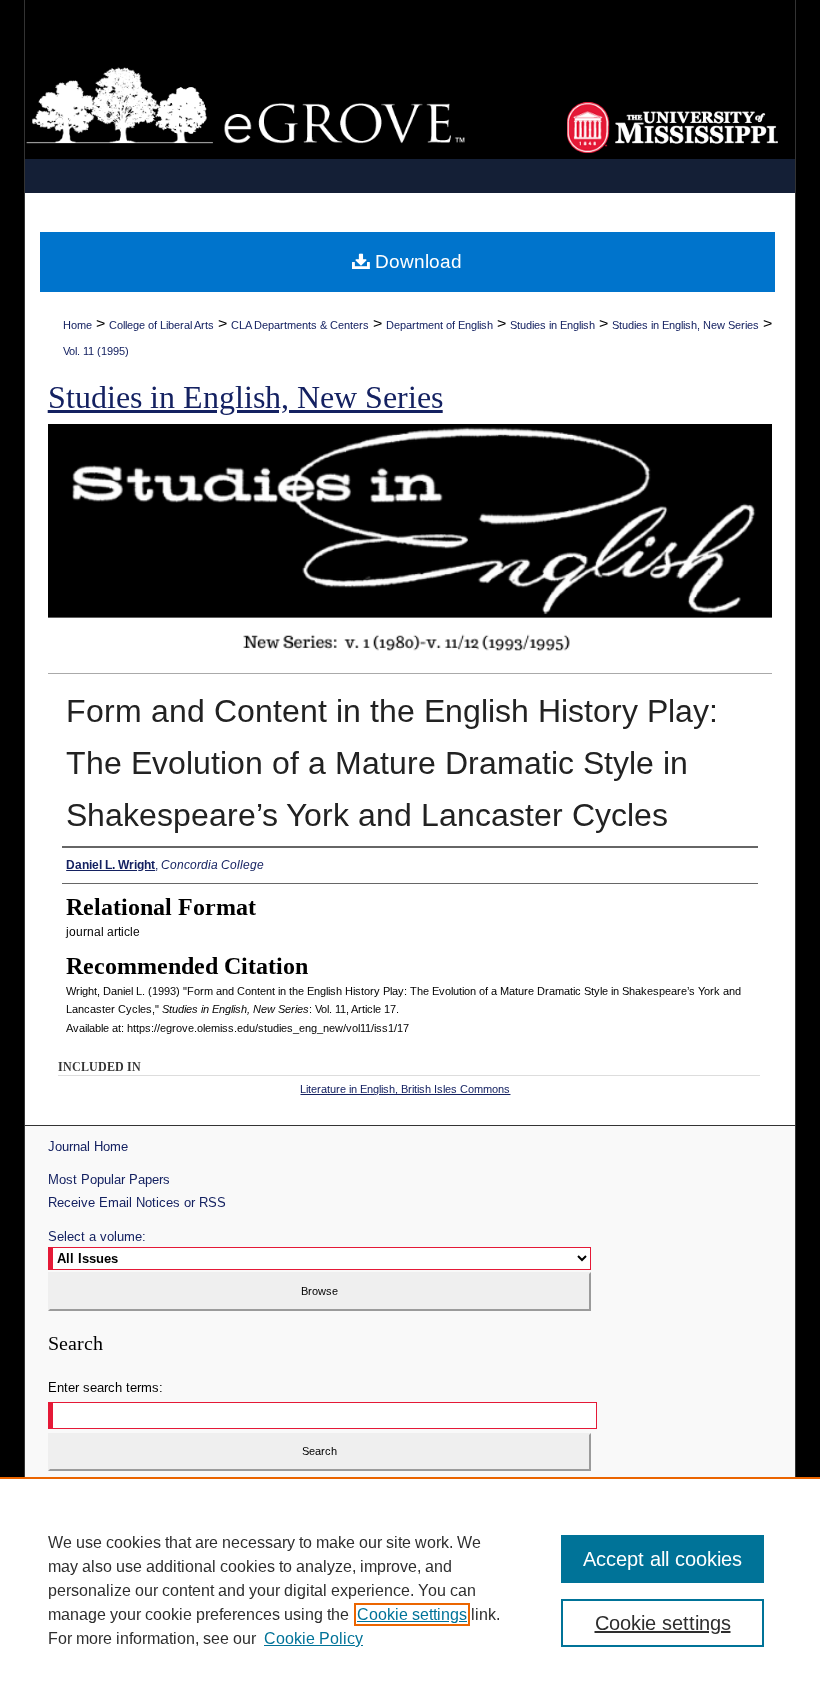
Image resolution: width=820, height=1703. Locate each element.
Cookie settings (412, 1614)
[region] (410, 1590)
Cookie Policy (313, 1638)
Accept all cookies (662, 1559)
